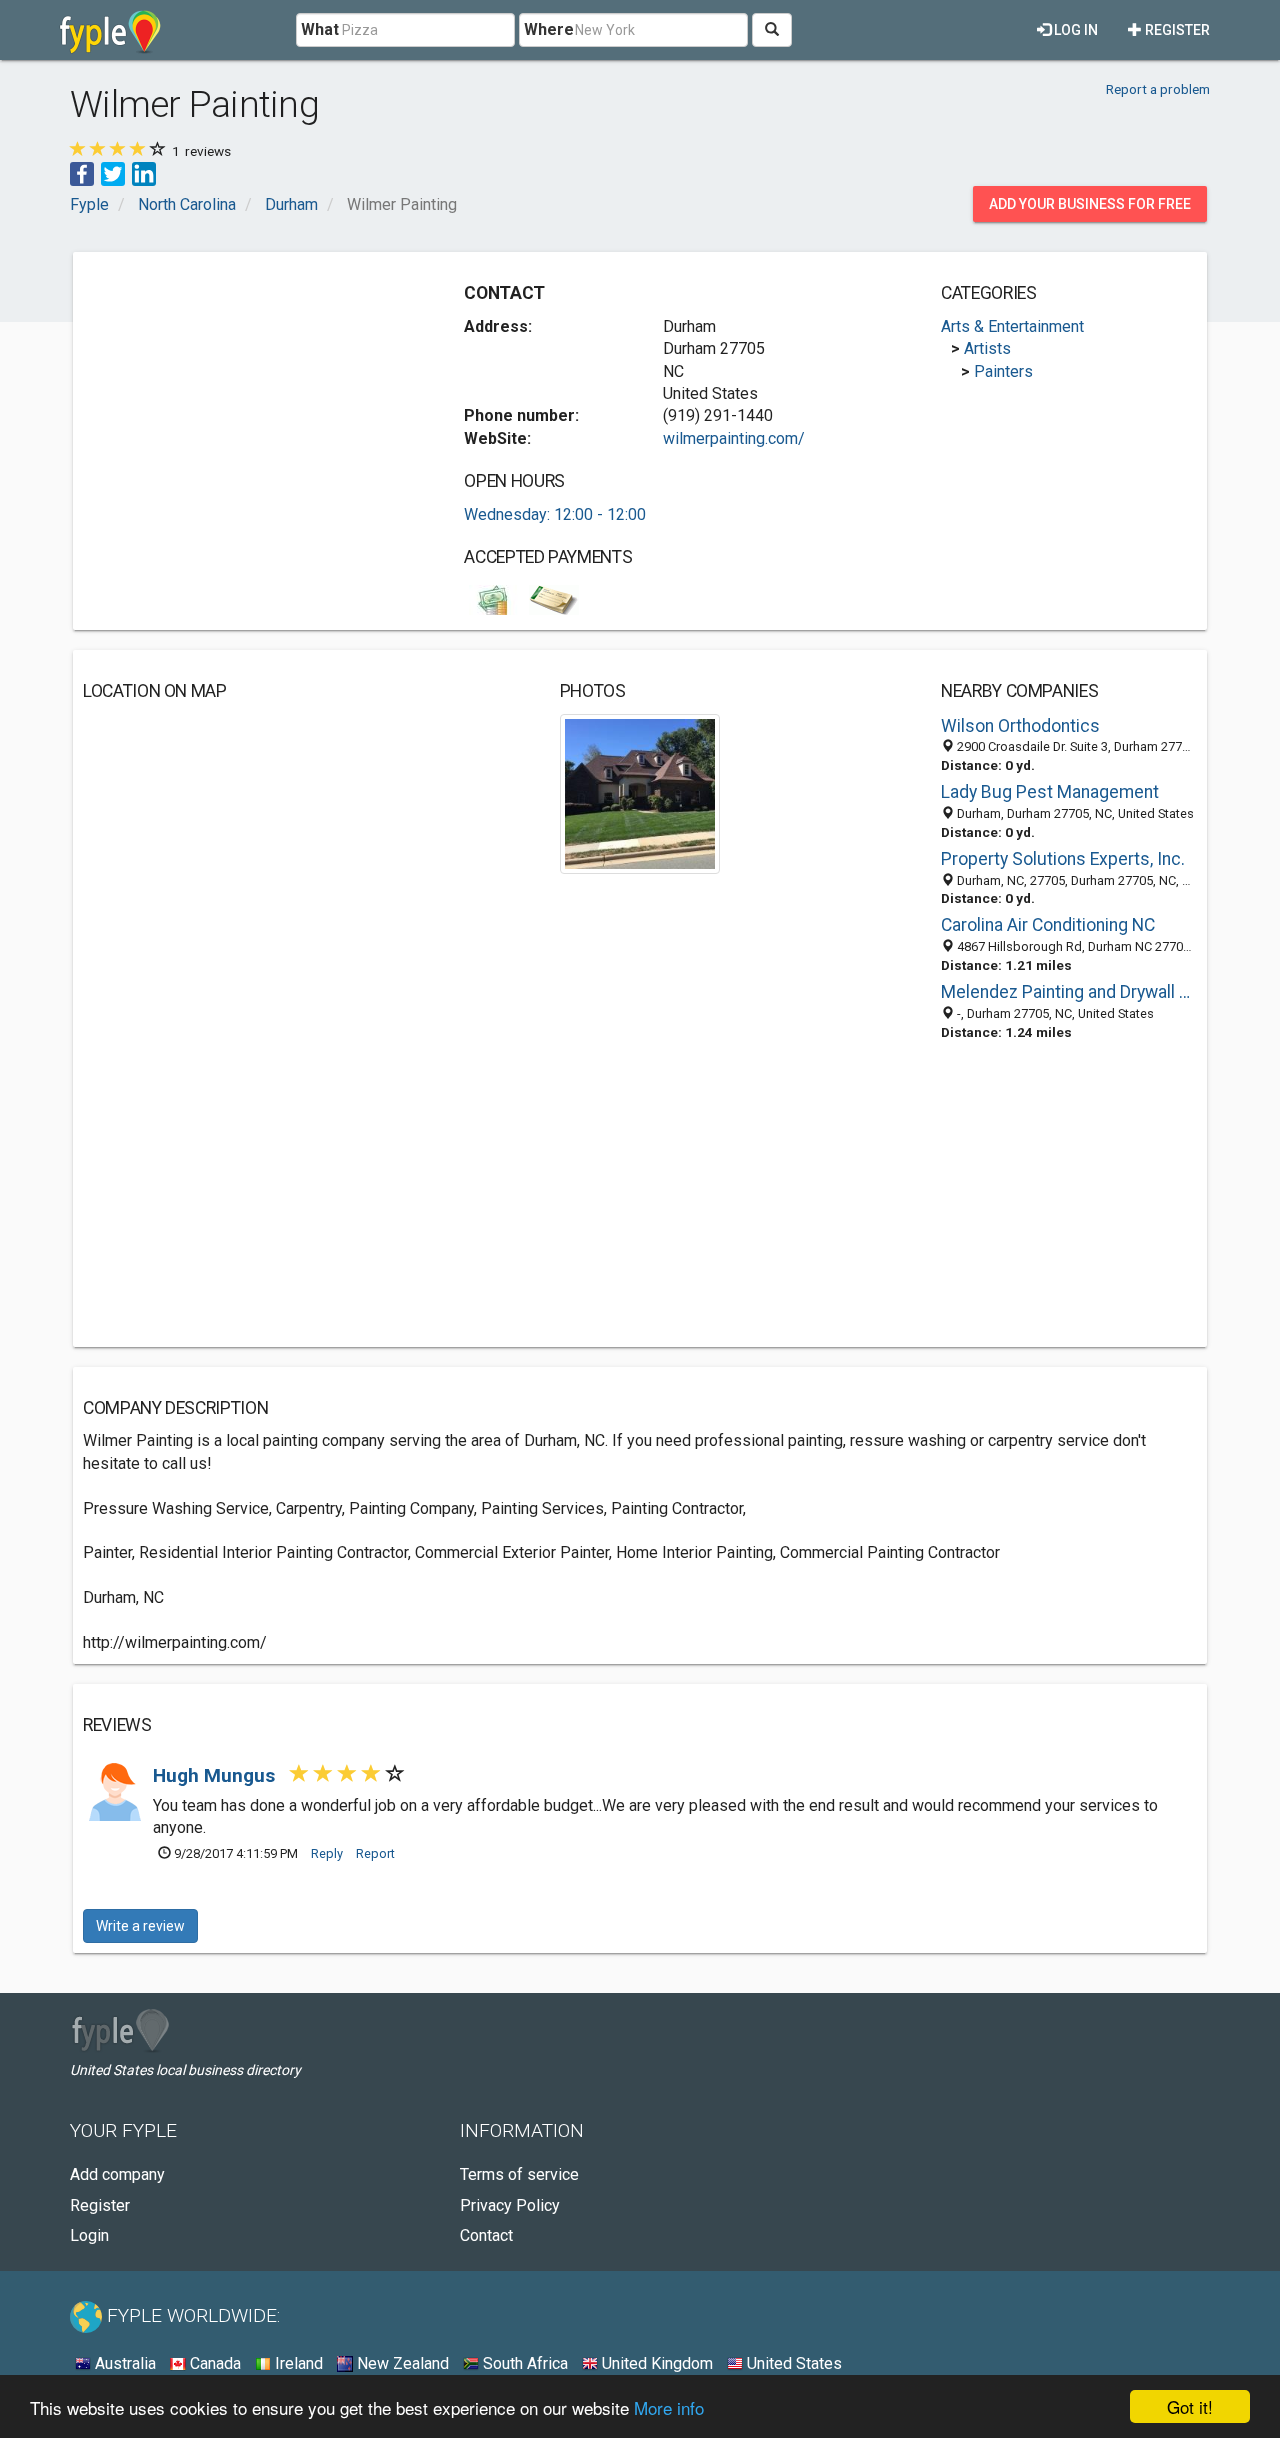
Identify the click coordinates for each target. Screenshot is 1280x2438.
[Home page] (110, 30)
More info (669, 2407)
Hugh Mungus (216, 1775)
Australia (123, 2363)
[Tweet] (113, 172)
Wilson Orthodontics (1020, 726)
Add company (117, 2174)
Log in (1074, 30)
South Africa (523, 2363)
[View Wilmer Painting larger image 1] (640, 792)
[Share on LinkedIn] (144, 172)
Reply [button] (327, 1853)
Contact (486, 2235)
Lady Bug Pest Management (1050, 792)
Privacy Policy (510, 2205)
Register (1176, 30)
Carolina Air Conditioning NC (1048, 925)
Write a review (140, 1926)
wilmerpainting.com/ (734, 438)
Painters (1003, 371)
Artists (987, 348)
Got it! (1190, 2406)
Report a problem (1158, 89)
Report (375, 1853)
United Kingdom (655, 2363)
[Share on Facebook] (82, 172)
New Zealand (401, 2363)
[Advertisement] (251, 402)
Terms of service (519, 2174)
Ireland (297, 2363)
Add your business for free (1090, 204)
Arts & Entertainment (1012, 326)
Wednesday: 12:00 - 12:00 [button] (555, 514)
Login (89, 2235)
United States (792, 2363)
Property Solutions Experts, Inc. (1063, 859)
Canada (213, 2363)
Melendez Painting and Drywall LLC (1069, 992)
